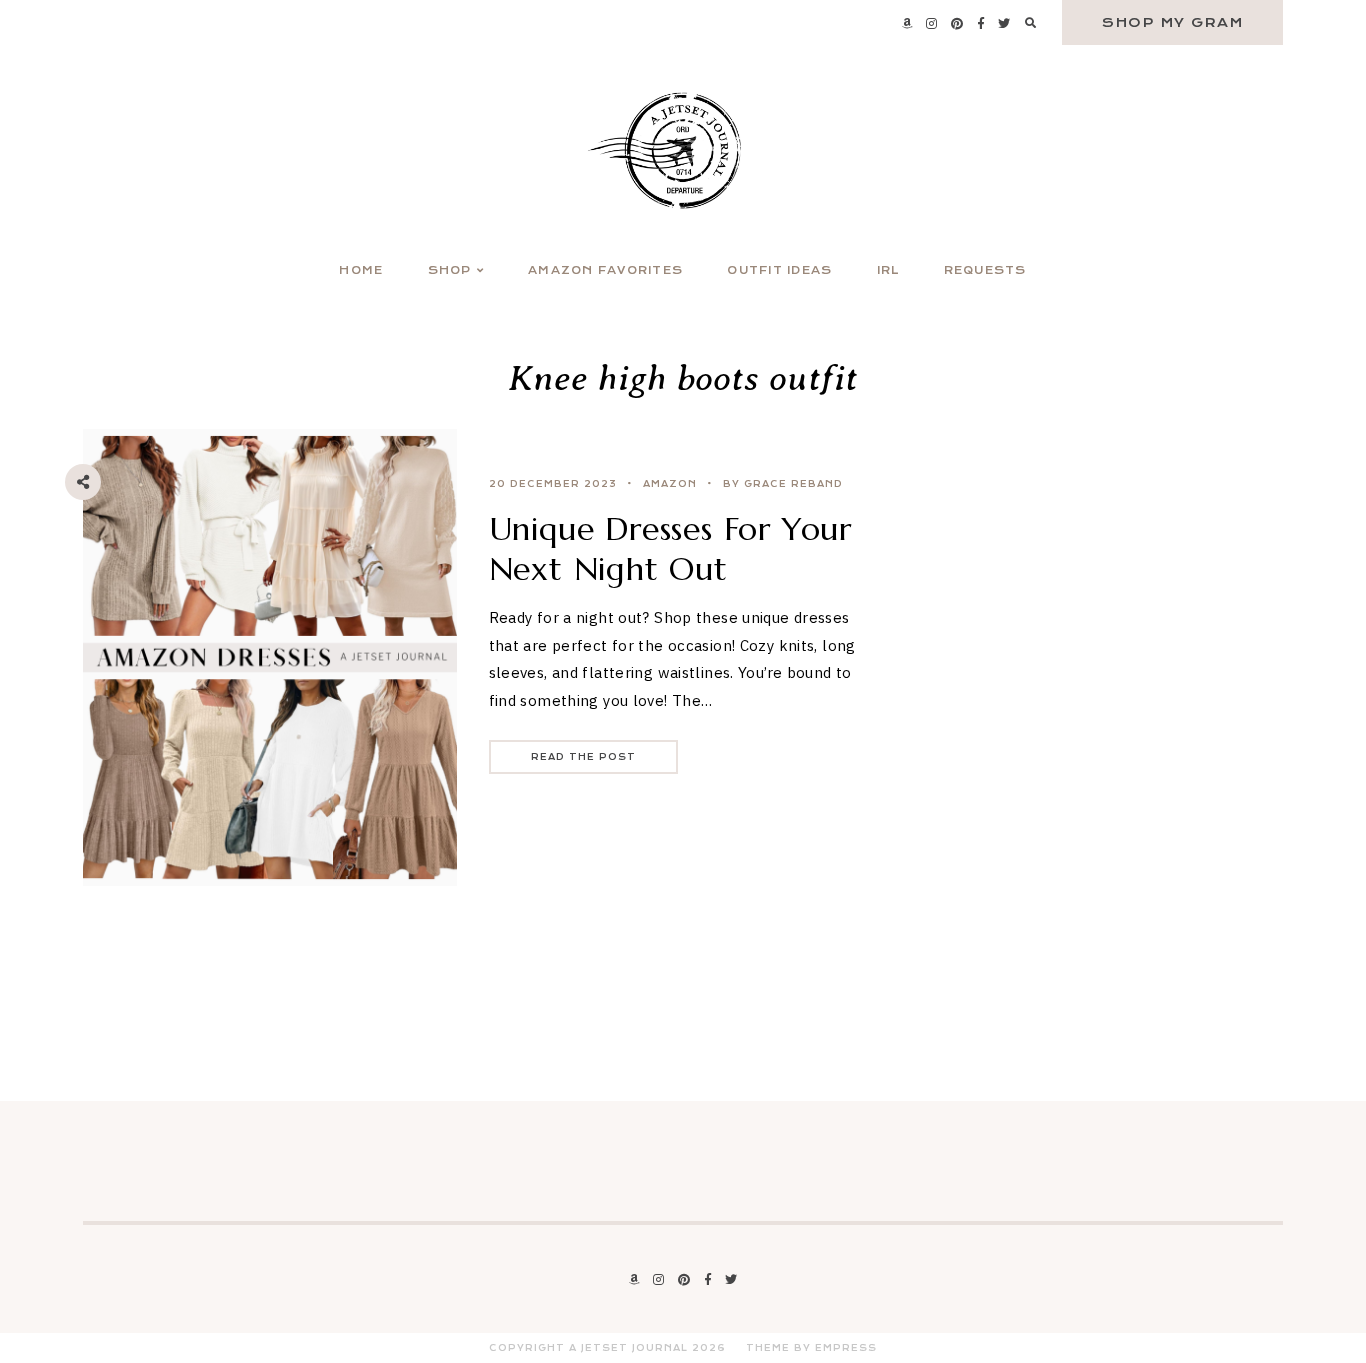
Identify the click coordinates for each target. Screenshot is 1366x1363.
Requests (985, 270)
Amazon (670, 484)
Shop (450, 270)
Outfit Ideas (779, 270)
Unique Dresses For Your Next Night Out (670, 549)
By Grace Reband (783, 484)
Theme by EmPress (811, 1348)
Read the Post (583, 757)
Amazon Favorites (605, 270)
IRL (888, 270)
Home (361, 270)
